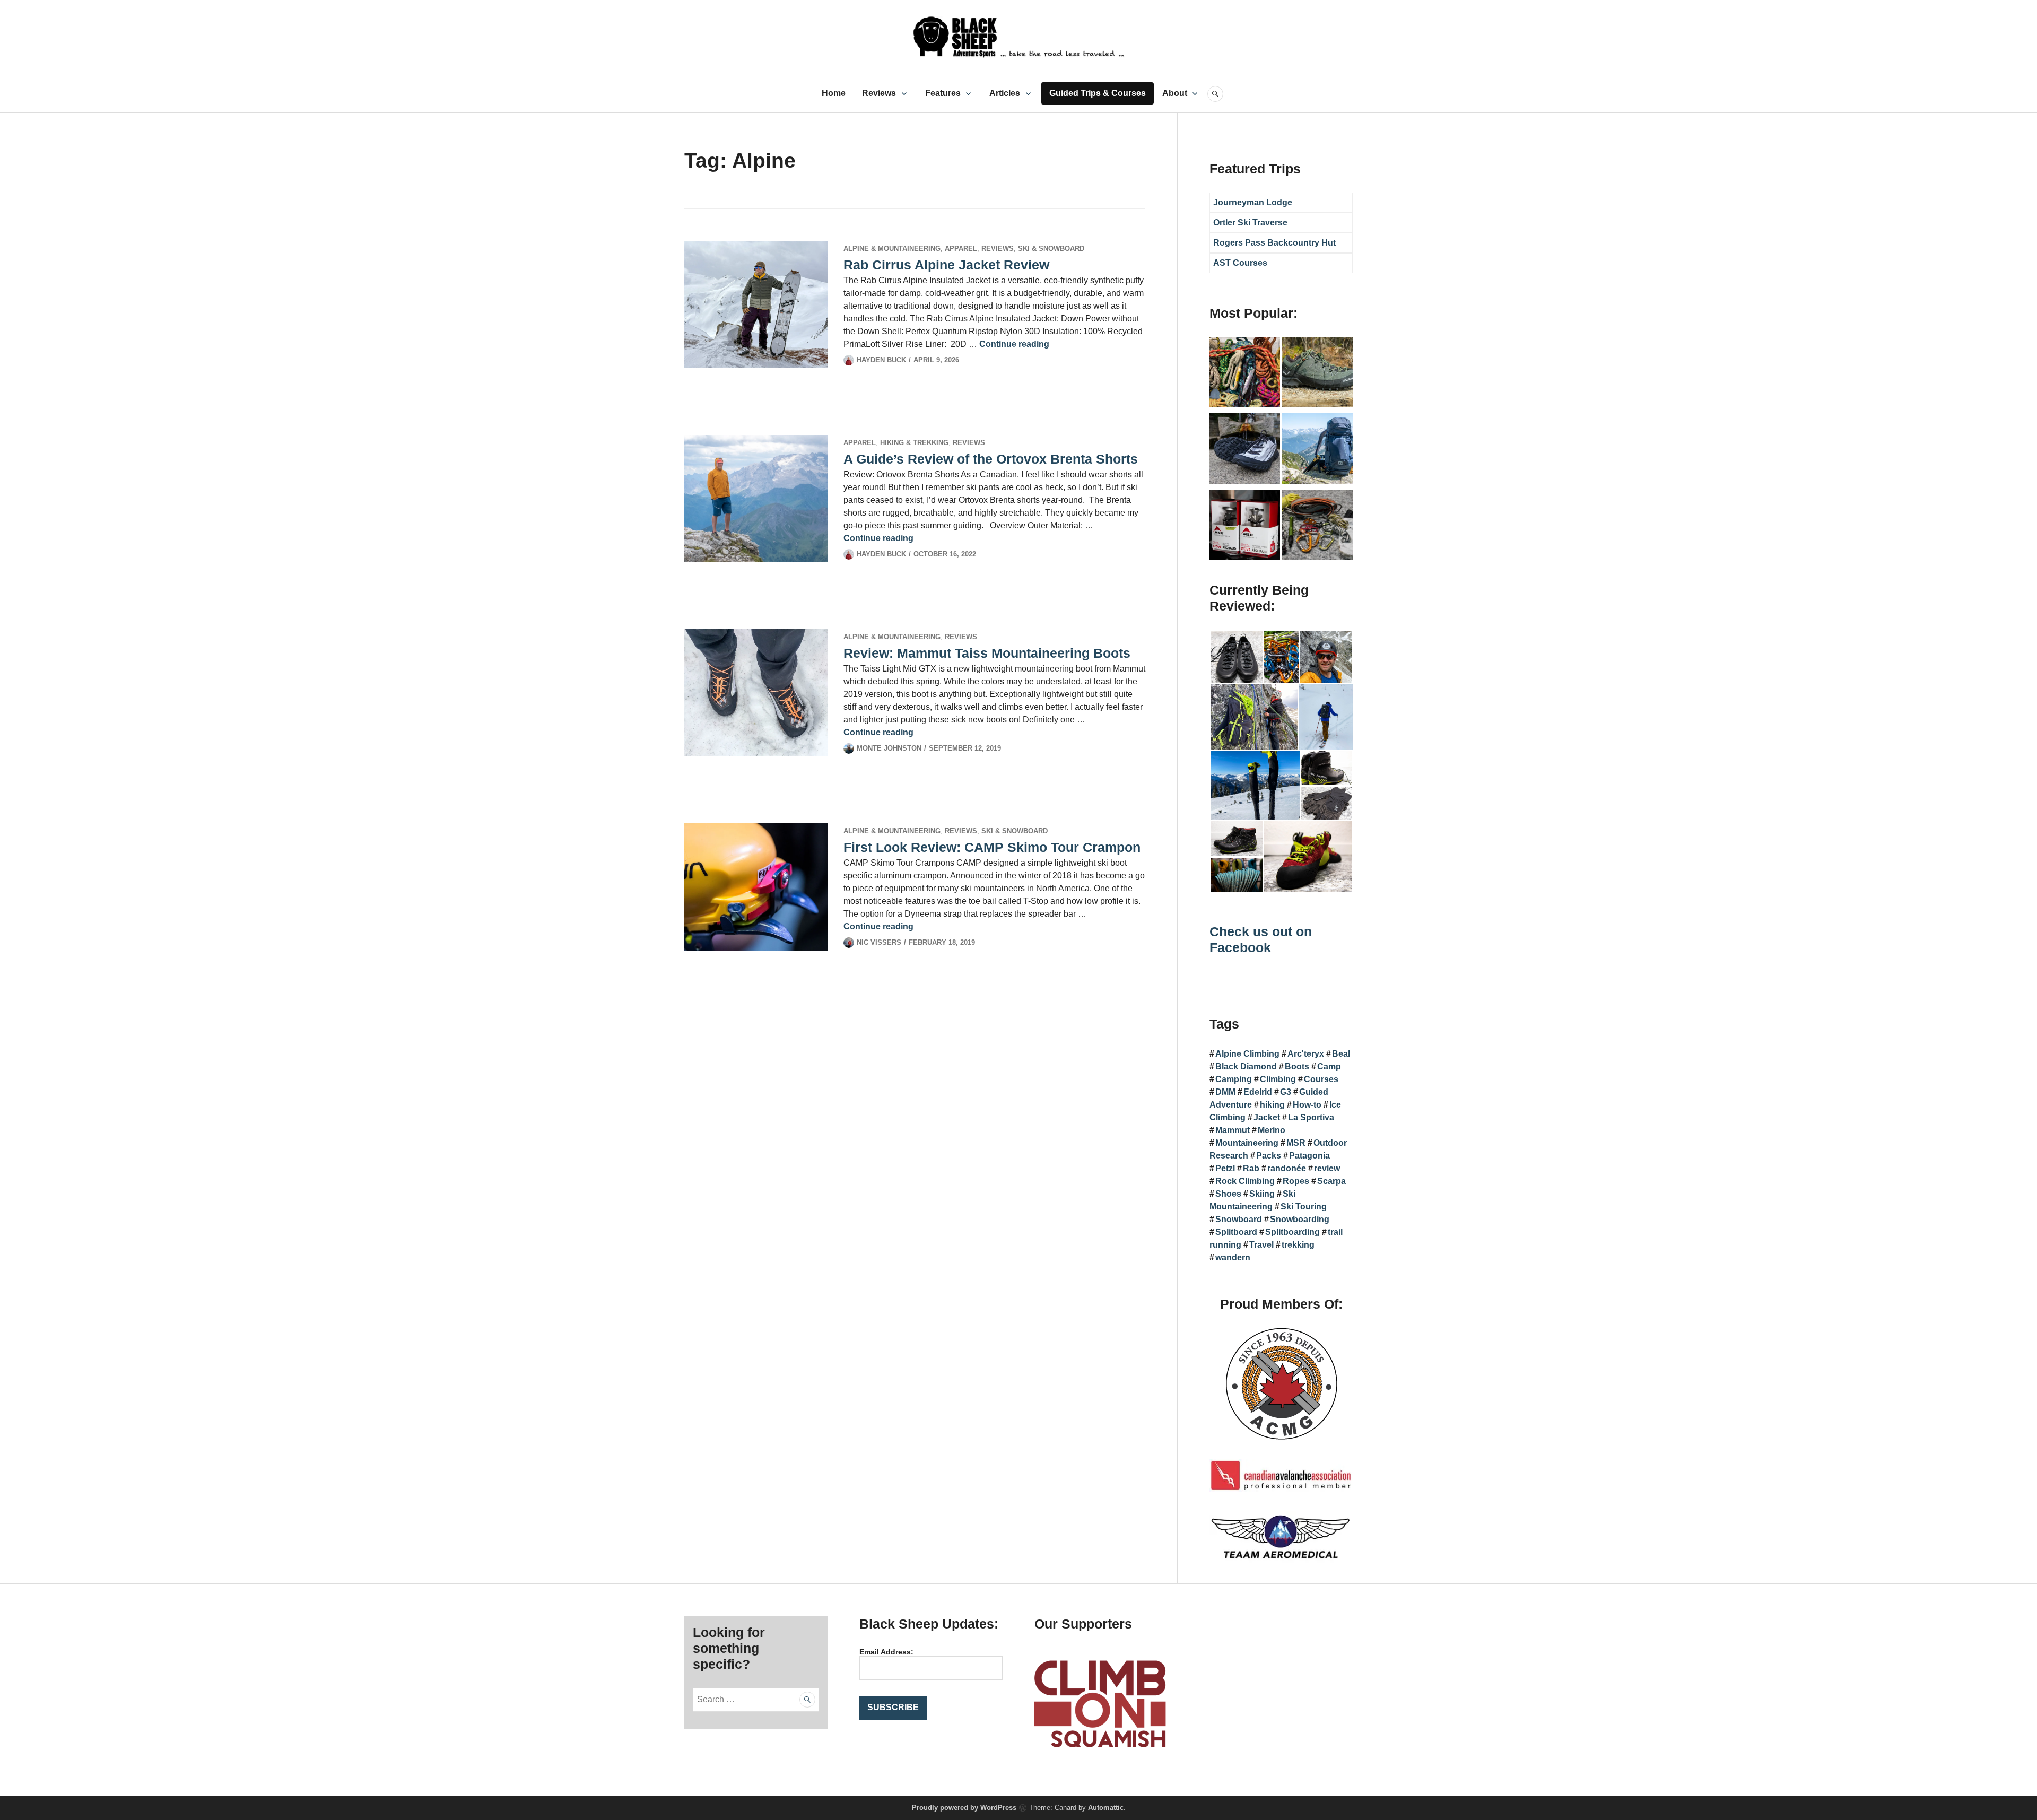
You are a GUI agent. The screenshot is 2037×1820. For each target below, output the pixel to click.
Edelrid (1258, 1092)
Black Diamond (1246, 1066)
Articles (1005, 93)
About (1175, 93)
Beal (1341, 1054)
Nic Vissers (879, 942)
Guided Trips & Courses (1098, 93)
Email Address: (886, 1652)
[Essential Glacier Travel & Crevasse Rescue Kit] (1317, 527)
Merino (1272, 1130)
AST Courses (1240, 263)
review (1327, 1168)
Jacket (1267, 1117)
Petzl (1225, 1168)
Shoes (1228, 1194)
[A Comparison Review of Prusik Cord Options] (1245, 374)
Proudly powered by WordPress (964, 1808)
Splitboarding (1292, 1232)
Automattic (1106, 1808)
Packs (1269, 1156)
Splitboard (1236, 1232)
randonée (1287, 1168)
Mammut (1233, 1130)
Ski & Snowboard (1051, 249)
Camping (1234, 1079)
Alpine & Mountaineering (892, 249)
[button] (1236, 657)
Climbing (1278, 1079)
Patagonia (1309, 1156)
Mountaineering (1247, 1143)
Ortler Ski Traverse (1250, 223)
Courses (1321, 1079)
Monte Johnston (889, 748)
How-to (1307, 1105)
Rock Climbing (1245, 1181)
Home (834, 93)
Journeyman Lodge (1253, 202)
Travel (1261, 1245)
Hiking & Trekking (914, 443)
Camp (1329, 1066)
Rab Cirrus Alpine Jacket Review (946, 265)
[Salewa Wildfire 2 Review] (1317, 374)
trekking (1298, 1245)
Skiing (1262, 1194)
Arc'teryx (1306, 1054)
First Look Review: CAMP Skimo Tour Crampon (992, 847)
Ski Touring (1304, 1207)
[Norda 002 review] (1245, 450)
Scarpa (1331, 1181)
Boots (1297, 1066)
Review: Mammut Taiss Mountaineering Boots (987, 653)
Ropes (1296, 1181)
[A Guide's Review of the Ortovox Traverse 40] (1317, 450)
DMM (1225, 1092)
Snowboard (1239, 1219)
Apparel (961, 249)
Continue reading (1014, 344)
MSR (1296, 1143)
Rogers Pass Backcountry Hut (1274, 243)
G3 (1286, 1092)
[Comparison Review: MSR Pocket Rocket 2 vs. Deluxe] (1245, 527)
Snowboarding (1300, 1219)
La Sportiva (1311, 1117)
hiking (1272, 1105)
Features (943, 93)
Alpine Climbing (1247, 1054)
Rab (1251, 1168)
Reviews (879, 93)
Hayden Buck (881, 360)
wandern (1233, 1257)
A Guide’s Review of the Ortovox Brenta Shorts (991, 459)
